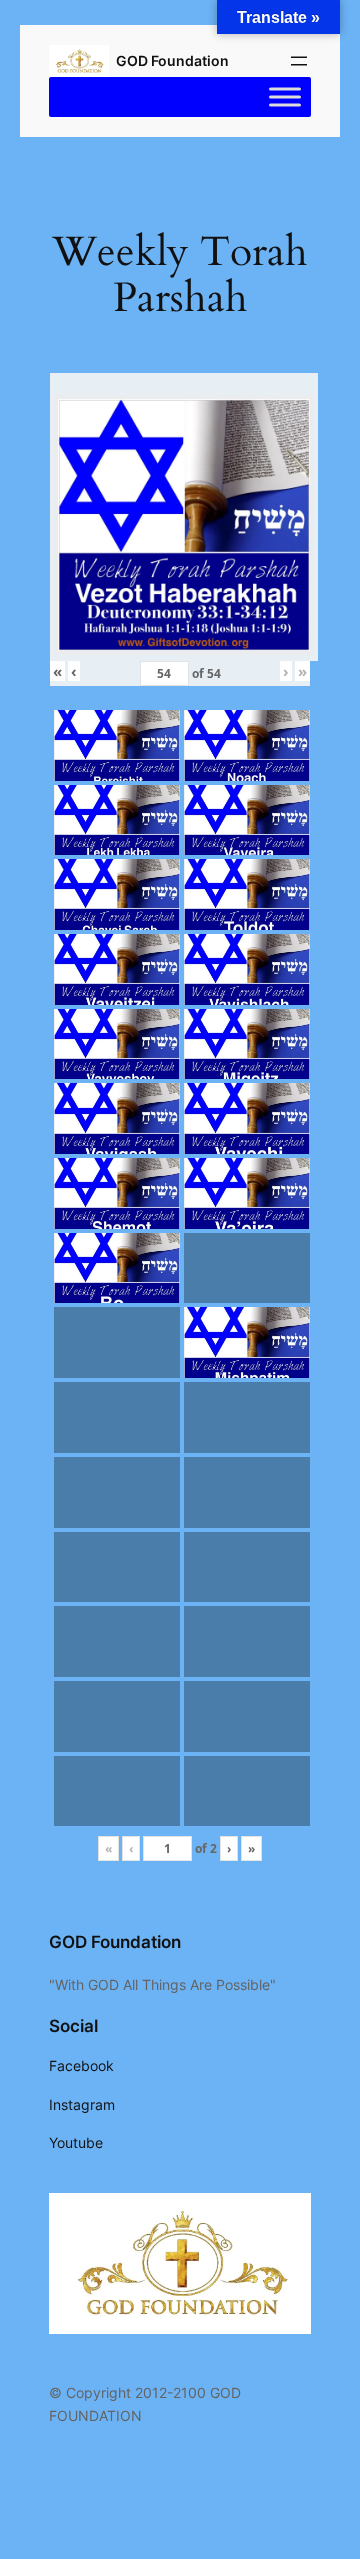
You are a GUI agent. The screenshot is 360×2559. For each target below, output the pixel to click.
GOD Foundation (172, 60)
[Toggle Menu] (285, 97)
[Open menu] (299, 61)
